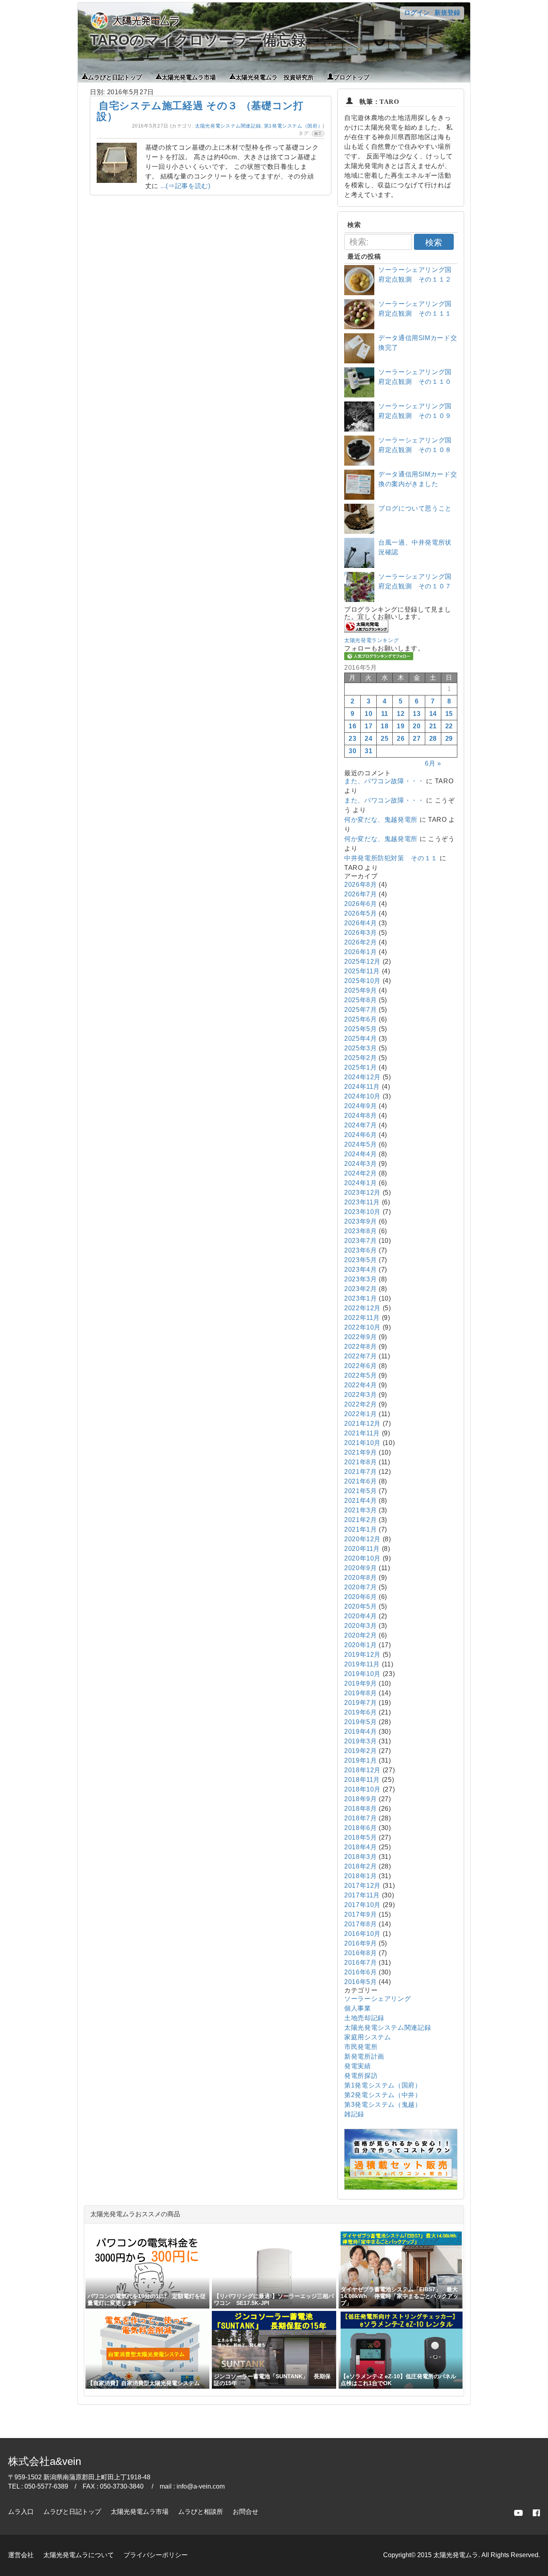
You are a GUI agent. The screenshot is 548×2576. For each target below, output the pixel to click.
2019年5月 (360, 1722)
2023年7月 (360, 1241)
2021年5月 (360, 1491)
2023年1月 (360, 1298)
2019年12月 (362, 1655)
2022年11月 (362, 1318)
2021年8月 (360, 1462)
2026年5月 (360, 913)
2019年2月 (360, 1751)
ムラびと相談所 (201, 2512)
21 (433, 726)
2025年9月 (360, 990)
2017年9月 (360, 1914)
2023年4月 (360, 1270)
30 (352, 751)
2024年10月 (362, 1096)
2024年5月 (360, 1144)
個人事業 (358, 2008)
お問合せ (246, 2512)
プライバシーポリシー (156, 2555)
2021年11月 (362, 1433)
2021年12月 (362, 1424)
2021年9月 (360, 1452)
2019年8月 (360, 1693)
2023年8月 (360, 1231)
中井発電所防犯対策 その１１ (391, 858)
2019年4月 (360, 1732)
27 (417, 739)
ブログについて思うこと (415, 508)
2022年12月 (362, 1308)
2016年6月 (360, 1972)
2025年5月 (360, 1029)
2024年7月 (360, 1125)
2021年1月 (360, 1529)
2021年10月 (362, 1443)
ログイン (417, 13)
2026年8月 (360, 885)
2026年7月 (360, 894)
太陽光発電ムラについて (79, 2555)
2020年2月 (360, 1635)
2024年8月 (360, 1116)
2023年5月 (360, 1260)
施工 (318, 134)
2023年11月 (362, 1202)
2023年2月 (360, 1289)
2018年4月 (360, 1847)
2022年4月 (360, 1385)
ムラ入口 (21, 2512)
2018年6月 (360, 1828)
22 (449, 726)
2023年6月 (360, 1250)
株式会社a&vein (45, 2461)
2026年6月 (360, 904)
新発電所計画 (364, 2056)
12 (401, 714)
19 (401, 726)
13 (417, 714)
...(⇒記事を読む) (186, 186)
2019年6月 (360, 1712)
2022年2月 (360, 1404)
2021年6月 (360, 1481)
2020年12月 (362, 1539)
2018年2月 (360, 1866)
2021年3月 (360, 1510)
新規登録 (447, 13)
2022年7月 (360, 1356)
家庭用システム (367, 2037)
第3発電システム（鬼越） (383, 2105)
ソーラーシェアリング (378, 1999)
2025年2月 (360, 1058)
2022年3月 (360, 1395)
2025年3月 (360, 1048)
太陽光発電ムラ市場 (189, 77)
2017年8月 (360, 1924)
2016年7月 (360, 1963)
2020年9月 (360, 1568)
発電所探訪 (361, 2076)
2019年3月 (360, 1741)
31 (368, 751)
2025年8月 (360, 1000)
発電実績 (358, 2066)
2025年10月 (362, 981)
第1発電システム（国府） (293, 126)
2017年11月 (362, 1895)
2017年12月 (362, 1886)
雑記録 (354, 2114)
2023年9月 (360, 1221)
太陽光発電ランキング (371, 640)
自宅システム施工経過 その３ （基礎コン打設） (200, 111)
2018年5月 (360, 1837)
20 (417, 726)
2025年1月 (360, 1067)
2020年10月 (362, 1558)
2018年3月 (360, 1857)
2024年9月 (360, 1106)
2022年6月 (360, 1366)
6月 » (433, 763)
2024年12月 (362, 1077)
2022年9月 (360, 1337)
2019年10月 (362, 1674)
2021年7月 (360, 1472)
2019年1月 (360, 1760)
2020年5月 (360, 1606)
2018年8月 (360, 1809)
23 (352, 739)
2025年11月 (362, 971)
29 (449, 739)
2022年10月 (362, 1327)
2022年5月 (360, 1375)
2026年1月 (360, 952)
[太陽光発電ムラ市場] (401, 2188)
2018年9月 (360, 1799)
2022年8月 (360, 1347)
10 (368, 714)
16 (352, 726)
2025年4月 (360, 1039)
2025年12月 (362, 962)
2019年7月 (360, 1703)
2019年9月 (360, 1683)
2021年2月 (360, 1520)
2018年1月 (360, 1876)
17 (368, 726)
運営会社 (21, 2555)
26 (401, 739)
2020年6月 (360, 1597)
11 (385, 714)
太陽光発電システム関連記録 (228, 126)
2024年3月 (360, 1164)
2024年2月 (360, 1173)
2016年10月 (362, 1934)
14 (433, 714)
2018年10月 (362, 1789)
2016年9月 (360, 1943)
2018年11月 (362, 1780)
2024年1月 (360, 1183)
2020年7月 (360, 1587)
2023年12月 (362, 1193)
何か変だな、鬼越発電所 (381, 820)
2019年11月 (362, 1664)
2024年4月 (360, 1154)
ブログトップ (351, 77)
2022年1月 (360, 1414)
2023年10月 (362, 1212)
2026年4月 (360, 923)
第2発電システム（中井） (383, 2095)
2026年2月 (360, 942)
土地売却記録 (364, 2018)
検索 (434, 242)
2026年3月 (360, 933)
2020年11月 (362, 1549)
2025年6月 (360, 1019)
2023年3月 (360, 1279)
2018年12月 (362, 1770)
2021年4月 (360, 1501)
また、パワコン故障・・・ (384, 781)
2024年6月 (360, 1135)
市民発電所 (361, 2047)
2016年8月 (360, 1953)
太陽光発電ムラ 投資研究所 (275, 77)
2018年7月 (360, 1818)
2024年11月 (362, 1087)
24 (368, 739)
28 (433, 739)
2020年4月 (360, 1616)
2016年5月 (360, 1982)
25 (385, 739)
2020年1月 (360, 1645)
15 (449, 714)
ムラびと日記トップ (115, 77)
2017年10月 (362, 1905)
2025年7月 (360, 1010)
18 (385, 726)
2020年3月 (360, 1626)
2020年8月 (360, 1578)
